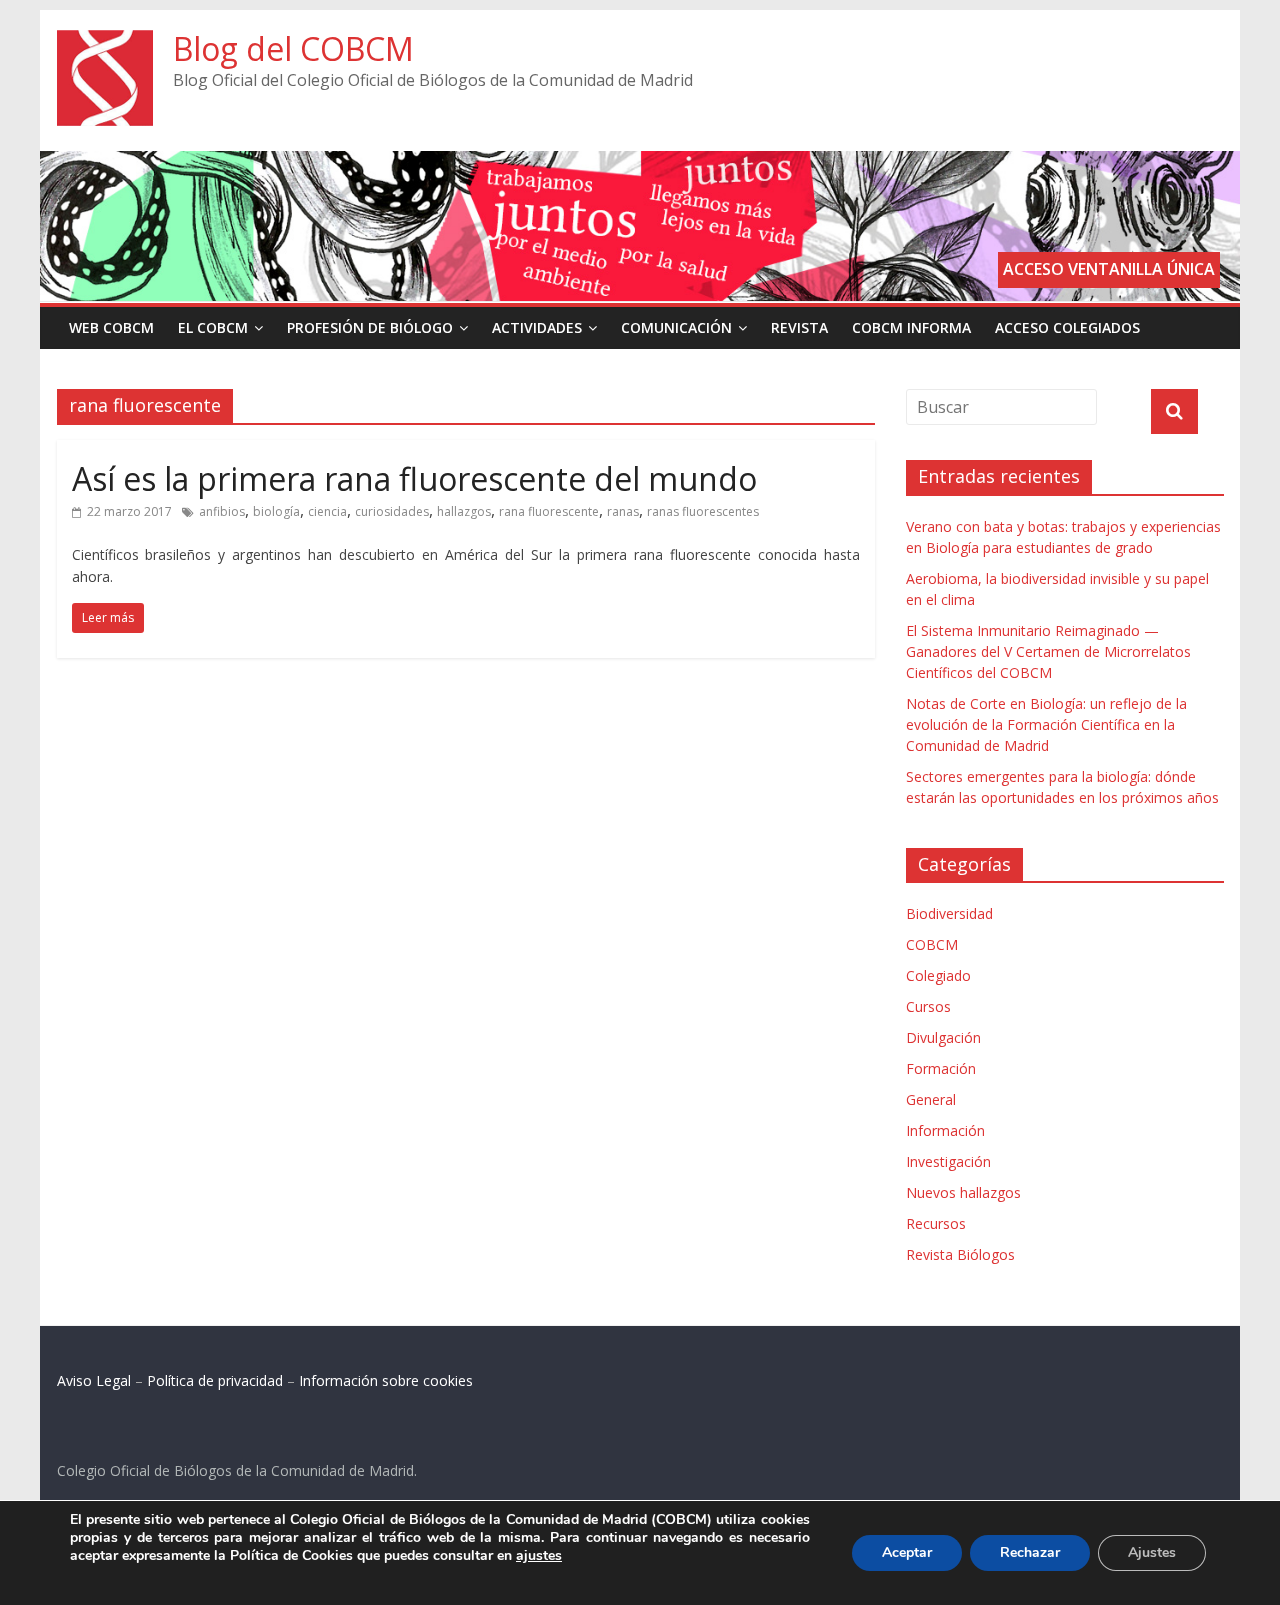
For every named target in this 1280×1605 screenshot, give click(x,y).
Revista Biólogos (960, 1254)
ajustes (539, 1556)
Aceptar (907, 1552)
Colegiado (938, 975)
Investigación (948, 1161)
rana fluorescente (549, 511)
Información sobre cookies (386, 1380)
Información (945, 1130)
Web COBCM (111, 327)
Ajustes (1152, 1552)
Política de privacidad (215, 1380)
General (931, 1099)
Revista (799, 327)
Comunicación (676, 327)
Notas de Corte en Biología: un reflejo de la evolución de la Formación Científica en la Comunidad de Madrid (1046, 724)
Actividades (537, 327)
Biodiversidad (949, 913)
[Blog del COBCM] (105, 42)
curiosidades (392, 511)
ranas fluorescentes (703, 511)
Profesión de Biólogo (370, 327)
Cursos (928, 1006)
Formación (941, 1068)
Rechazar (1030, 1552)
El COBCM (213, 327)
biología (276, 511)
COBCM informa (911, 327)
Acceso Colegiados (1067, 327)
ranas (623, 511)
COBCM (932, 944)
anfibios (222, 511)
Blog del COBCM (293, 48)
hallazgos (464, 511)
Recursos (936, 1223)
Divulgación (943, 1037)
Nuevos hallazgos (963, 1192)
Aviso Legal (94, 1380)
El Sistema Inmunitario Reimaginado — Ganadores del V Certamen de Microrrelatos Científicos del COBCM (1048, 651)
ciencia (327, 511)
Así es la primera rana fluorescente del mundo (414, 478)
